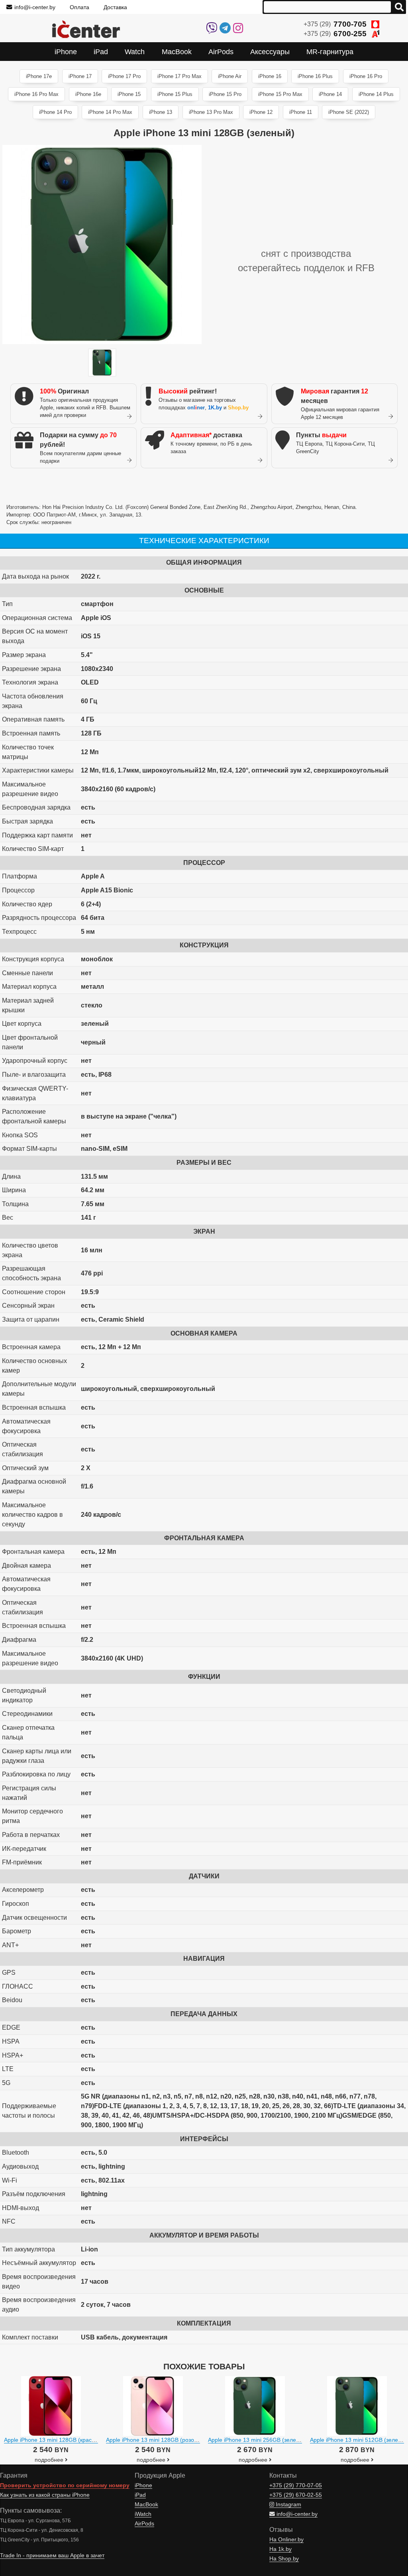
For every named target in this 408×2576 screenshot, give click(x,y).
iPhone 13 (161, 112)
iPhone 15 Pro (225, 94)
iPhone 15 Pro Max (280, 94)
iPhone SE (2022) (349, 112)
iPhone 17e (39, 76)
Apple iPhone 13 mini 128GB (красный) (54, 2440)
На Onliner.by (286, 2540)
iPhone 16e (88, 94)
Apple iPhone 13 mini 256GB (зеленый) (258, 2440)
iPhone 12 (261, 112)
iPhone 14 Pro (55, 112)
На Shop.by (284, 2559)
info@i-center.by (35, 7)
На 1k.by (280, 2549)
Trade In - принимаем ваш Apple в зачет (52, 2555)
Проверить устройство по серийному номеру (65, 2485)
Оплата (79, 7)
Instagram (288, 2505)
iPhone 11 (301, 112)
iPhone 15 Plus (175, 94)
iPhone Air (230, 76)
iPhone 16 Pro (366, 76)
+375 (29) (335, 24)
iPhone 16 (270, 76)
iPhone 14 (330, 94)
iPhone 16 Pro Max (36, 94)
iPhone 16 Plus (315, 76)
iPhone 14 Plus (376, 94)
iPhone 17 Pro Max (179, 76)
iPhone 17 (80, 76)
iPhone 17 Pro (124, 76)
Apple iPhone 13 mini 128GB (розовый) (156, 2440)
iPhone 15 (129, 94)
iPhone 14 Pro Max (110, 112)
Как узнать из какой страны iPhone (45, 2495)
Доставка (115, 7)
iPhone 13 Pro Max (211, 112)
